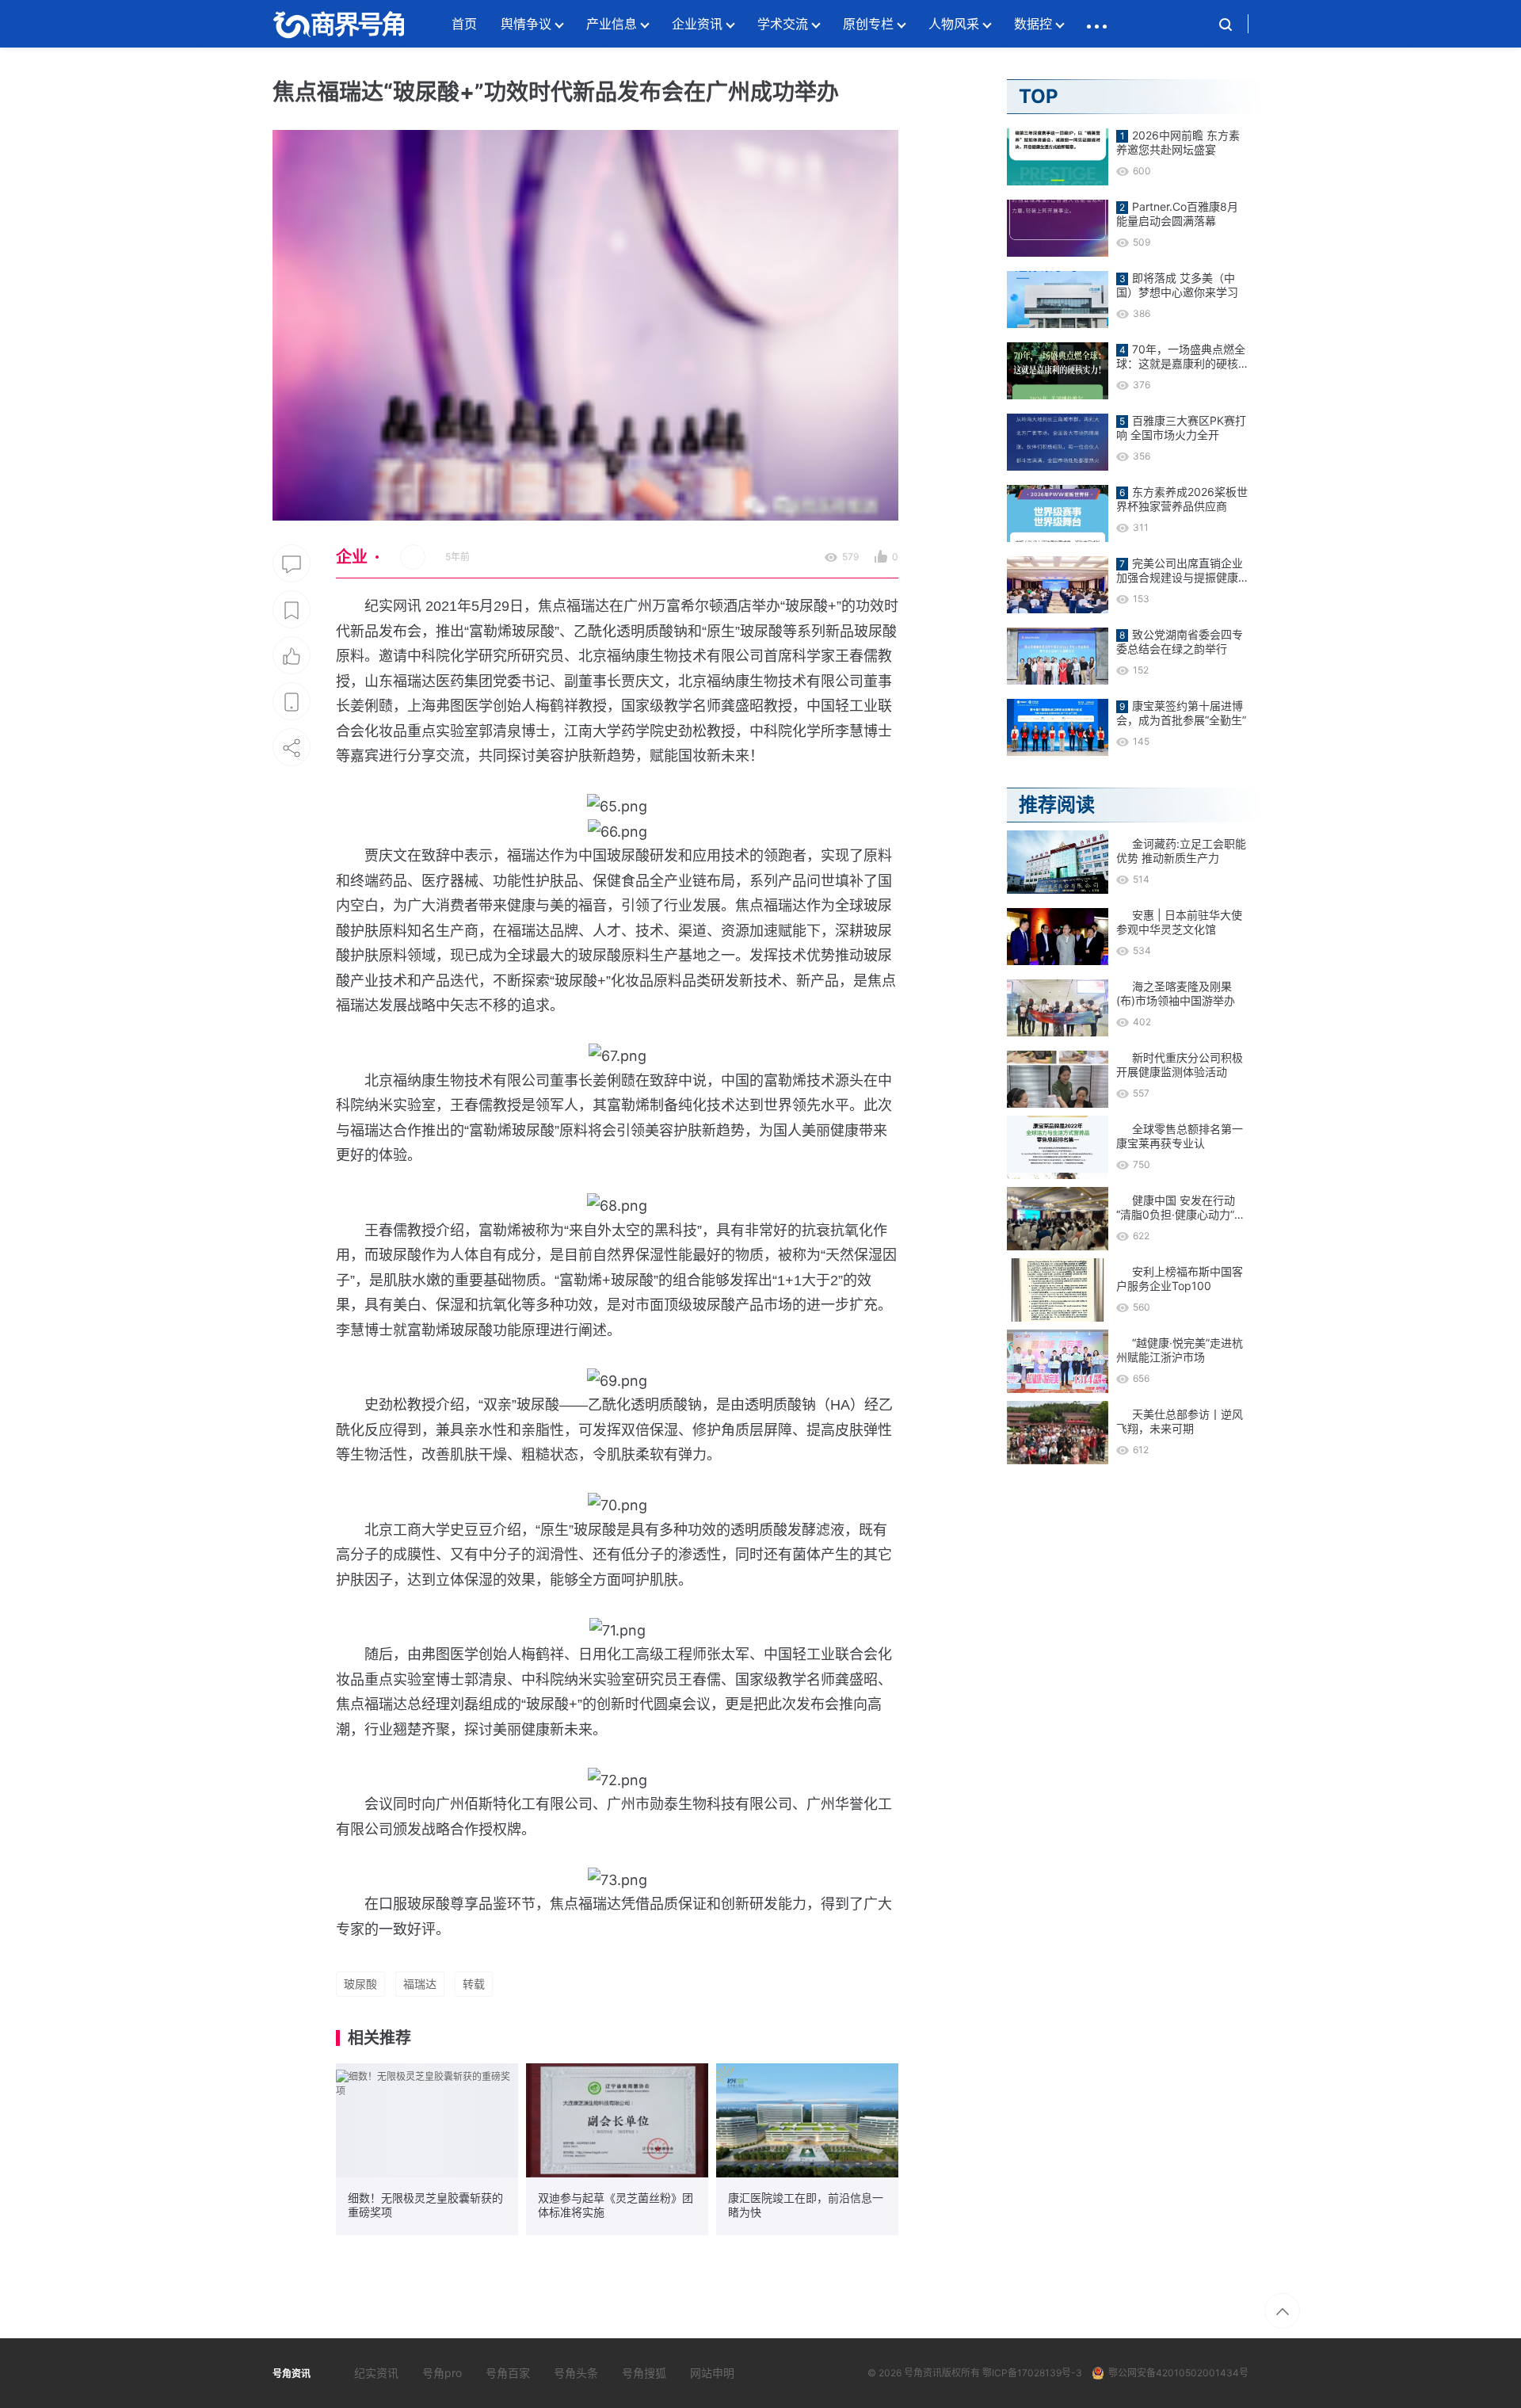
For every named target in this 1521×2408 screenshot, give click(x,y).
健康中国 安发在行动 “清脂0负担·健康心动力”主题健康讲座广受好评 (1181, 1208)
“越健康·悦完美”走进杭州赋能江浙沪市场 (1180, 1350)
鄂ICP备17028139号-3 (1032, 2373)
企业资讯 (697, 24)
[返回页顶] (1282, 2311)
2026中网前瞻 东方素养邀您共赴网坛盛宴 (1178, 142)
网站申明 (712, 2373)
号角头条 (576, 2373)
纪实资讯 (376, 2373)
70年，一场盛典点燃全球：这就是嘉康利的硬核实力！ (1181, 357)
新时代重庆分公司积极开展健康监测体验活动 (1180, 1065)
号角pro (442, 2373)
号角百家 (508, 2373)
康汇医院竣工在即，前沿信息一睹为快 (806, 2205)
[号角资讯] (338, 24)
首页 (464, 24)
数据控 (1033, 24)
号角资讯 (923, 2373)
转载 (474, 1984)
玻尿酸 (360, 1984)
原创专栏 (868, 24)
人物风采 (954, 24)
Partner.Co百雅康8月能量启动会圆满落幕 (1177, 214)
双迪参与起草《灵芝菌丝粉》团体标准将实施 (616, 2205)
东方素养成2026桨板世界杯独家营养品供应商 (1182, 499)
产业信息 (612, 24)
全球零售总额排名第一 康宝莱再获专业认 (1180, 1136)
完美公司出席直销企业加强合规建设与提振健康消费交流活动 (1180, 571)
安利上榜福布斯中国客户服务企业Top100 (1180, 1278)
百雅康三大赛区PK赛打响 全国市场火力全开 (1181, 427)
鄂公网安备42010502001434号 (1178, 2373)
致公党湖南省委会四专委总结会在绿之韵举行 (1180, 641)
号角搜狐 (644, 2373)
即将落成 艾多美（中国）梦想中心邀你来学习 (1177, 285)
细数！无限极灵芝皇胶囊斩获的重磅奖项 (425, 2205)
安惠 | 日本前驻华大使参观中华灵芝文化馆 (1179, 922)
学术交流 (783, 24)
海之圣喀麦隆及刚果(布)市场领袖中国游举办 (1176, 993)
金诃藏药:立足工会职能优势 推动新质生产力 (1181, 851)
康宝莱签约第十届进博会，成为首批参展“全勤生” (1181, 713)
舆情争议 (526, 24)
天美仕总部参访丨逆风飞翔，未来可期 (1180, 1421)
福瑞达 (420, 1984)
